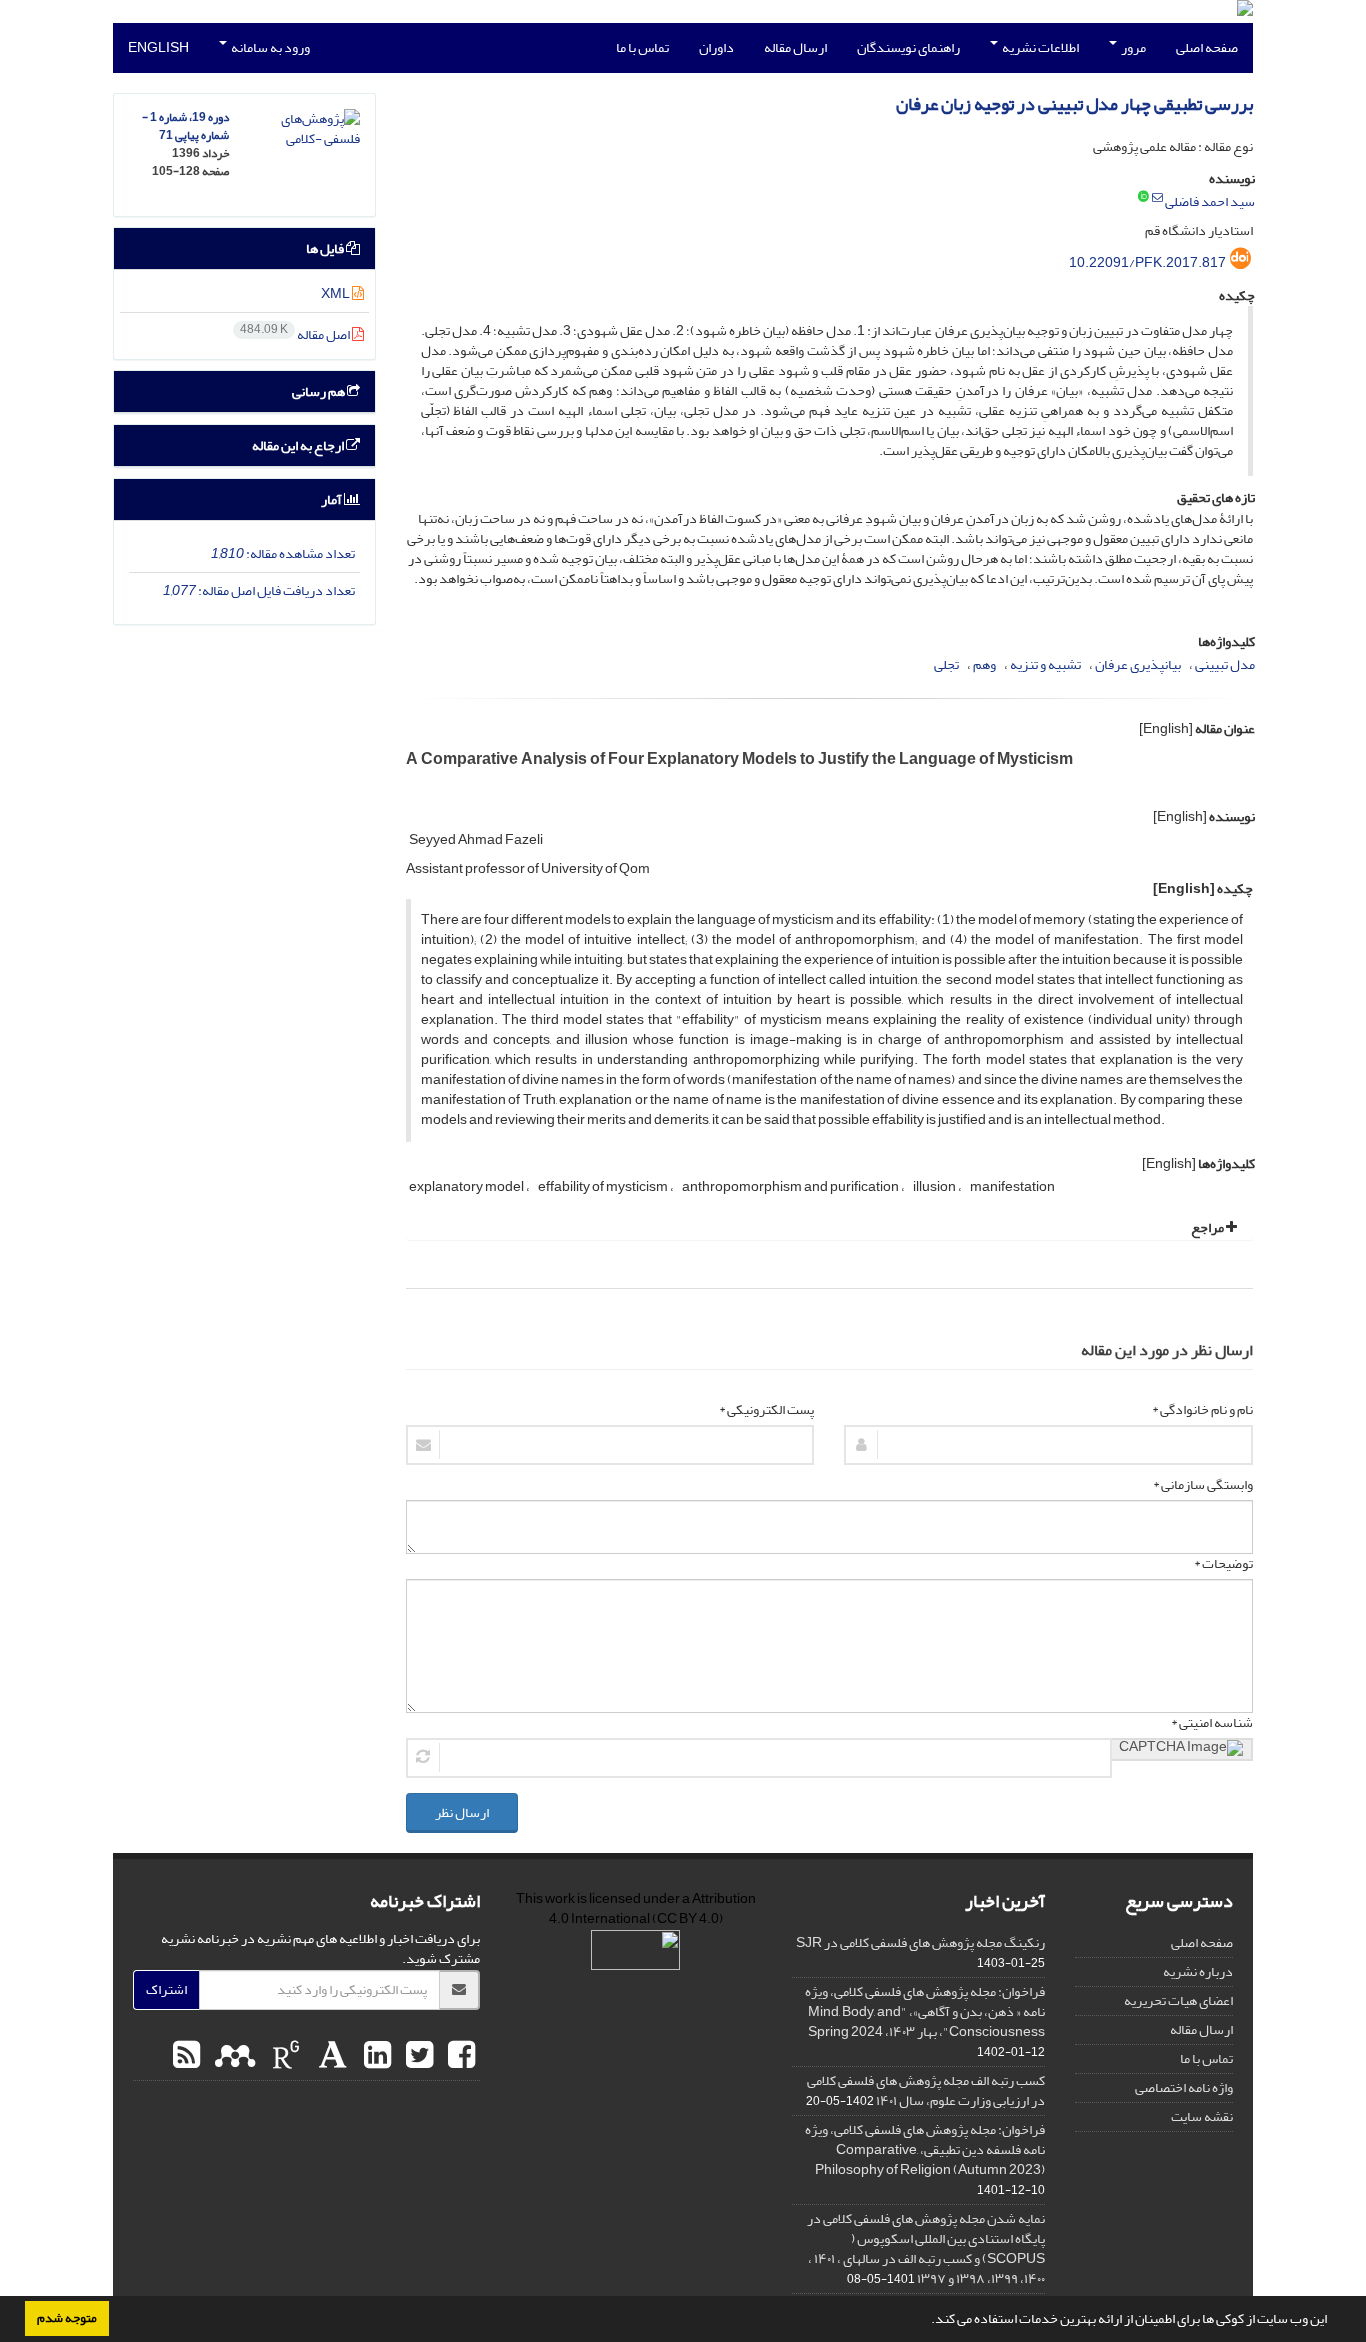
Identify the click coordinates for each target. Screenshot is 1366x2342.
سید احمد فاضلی (1210, 201)
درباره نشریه (1198, 1971)
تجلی (946, 664)
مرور (1132, 47)
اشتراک (166, 1989)
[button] (926, 2321)
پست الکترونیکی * (766, 1410)
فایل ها (326, 248)
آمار (332, 499)
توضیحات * (1223, 1564)
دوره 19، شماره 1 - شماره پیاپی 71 (185, 126)
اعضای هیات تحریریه (1178, 2000)
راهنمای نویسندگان (908, 47)
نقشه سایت (1202, 2116)
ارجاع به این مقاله (299, 445)
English (158, 47)
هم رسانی (319, 391)
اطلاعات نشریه (1039, 47)
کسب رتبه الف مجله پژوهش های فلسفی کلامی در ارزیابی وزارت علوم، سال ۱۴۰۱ (926, 2090)
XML (336, 293)
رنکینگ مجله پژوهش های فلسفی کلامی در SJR (920, 1942)
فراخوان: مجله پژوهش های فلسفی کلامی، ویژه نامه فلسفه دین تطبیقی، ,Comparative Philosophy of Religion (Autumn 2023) (925, 2149)
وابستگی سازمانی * (1203, 1485)
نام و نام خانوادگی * (1202, 1410)
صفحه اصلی (1207, 47)
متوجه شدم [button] (67, 2318)
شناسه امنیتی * (1212, 1723)
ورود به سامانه (269, 47)
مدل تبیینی (1225, 664)
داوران (716, 47)
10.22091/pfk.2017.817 (1147, 262)
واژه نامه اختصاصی (1184, 2087)
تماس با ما (642, 47)
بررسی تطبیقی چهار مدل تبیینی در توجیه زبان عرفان (1074, 104)
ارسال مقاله (795, 47)
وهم (984, 664)
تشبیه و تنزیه (1045, 664)
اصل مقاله (296, 334)
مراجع (1208, 1227)
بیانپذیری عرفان (1138, 664)
